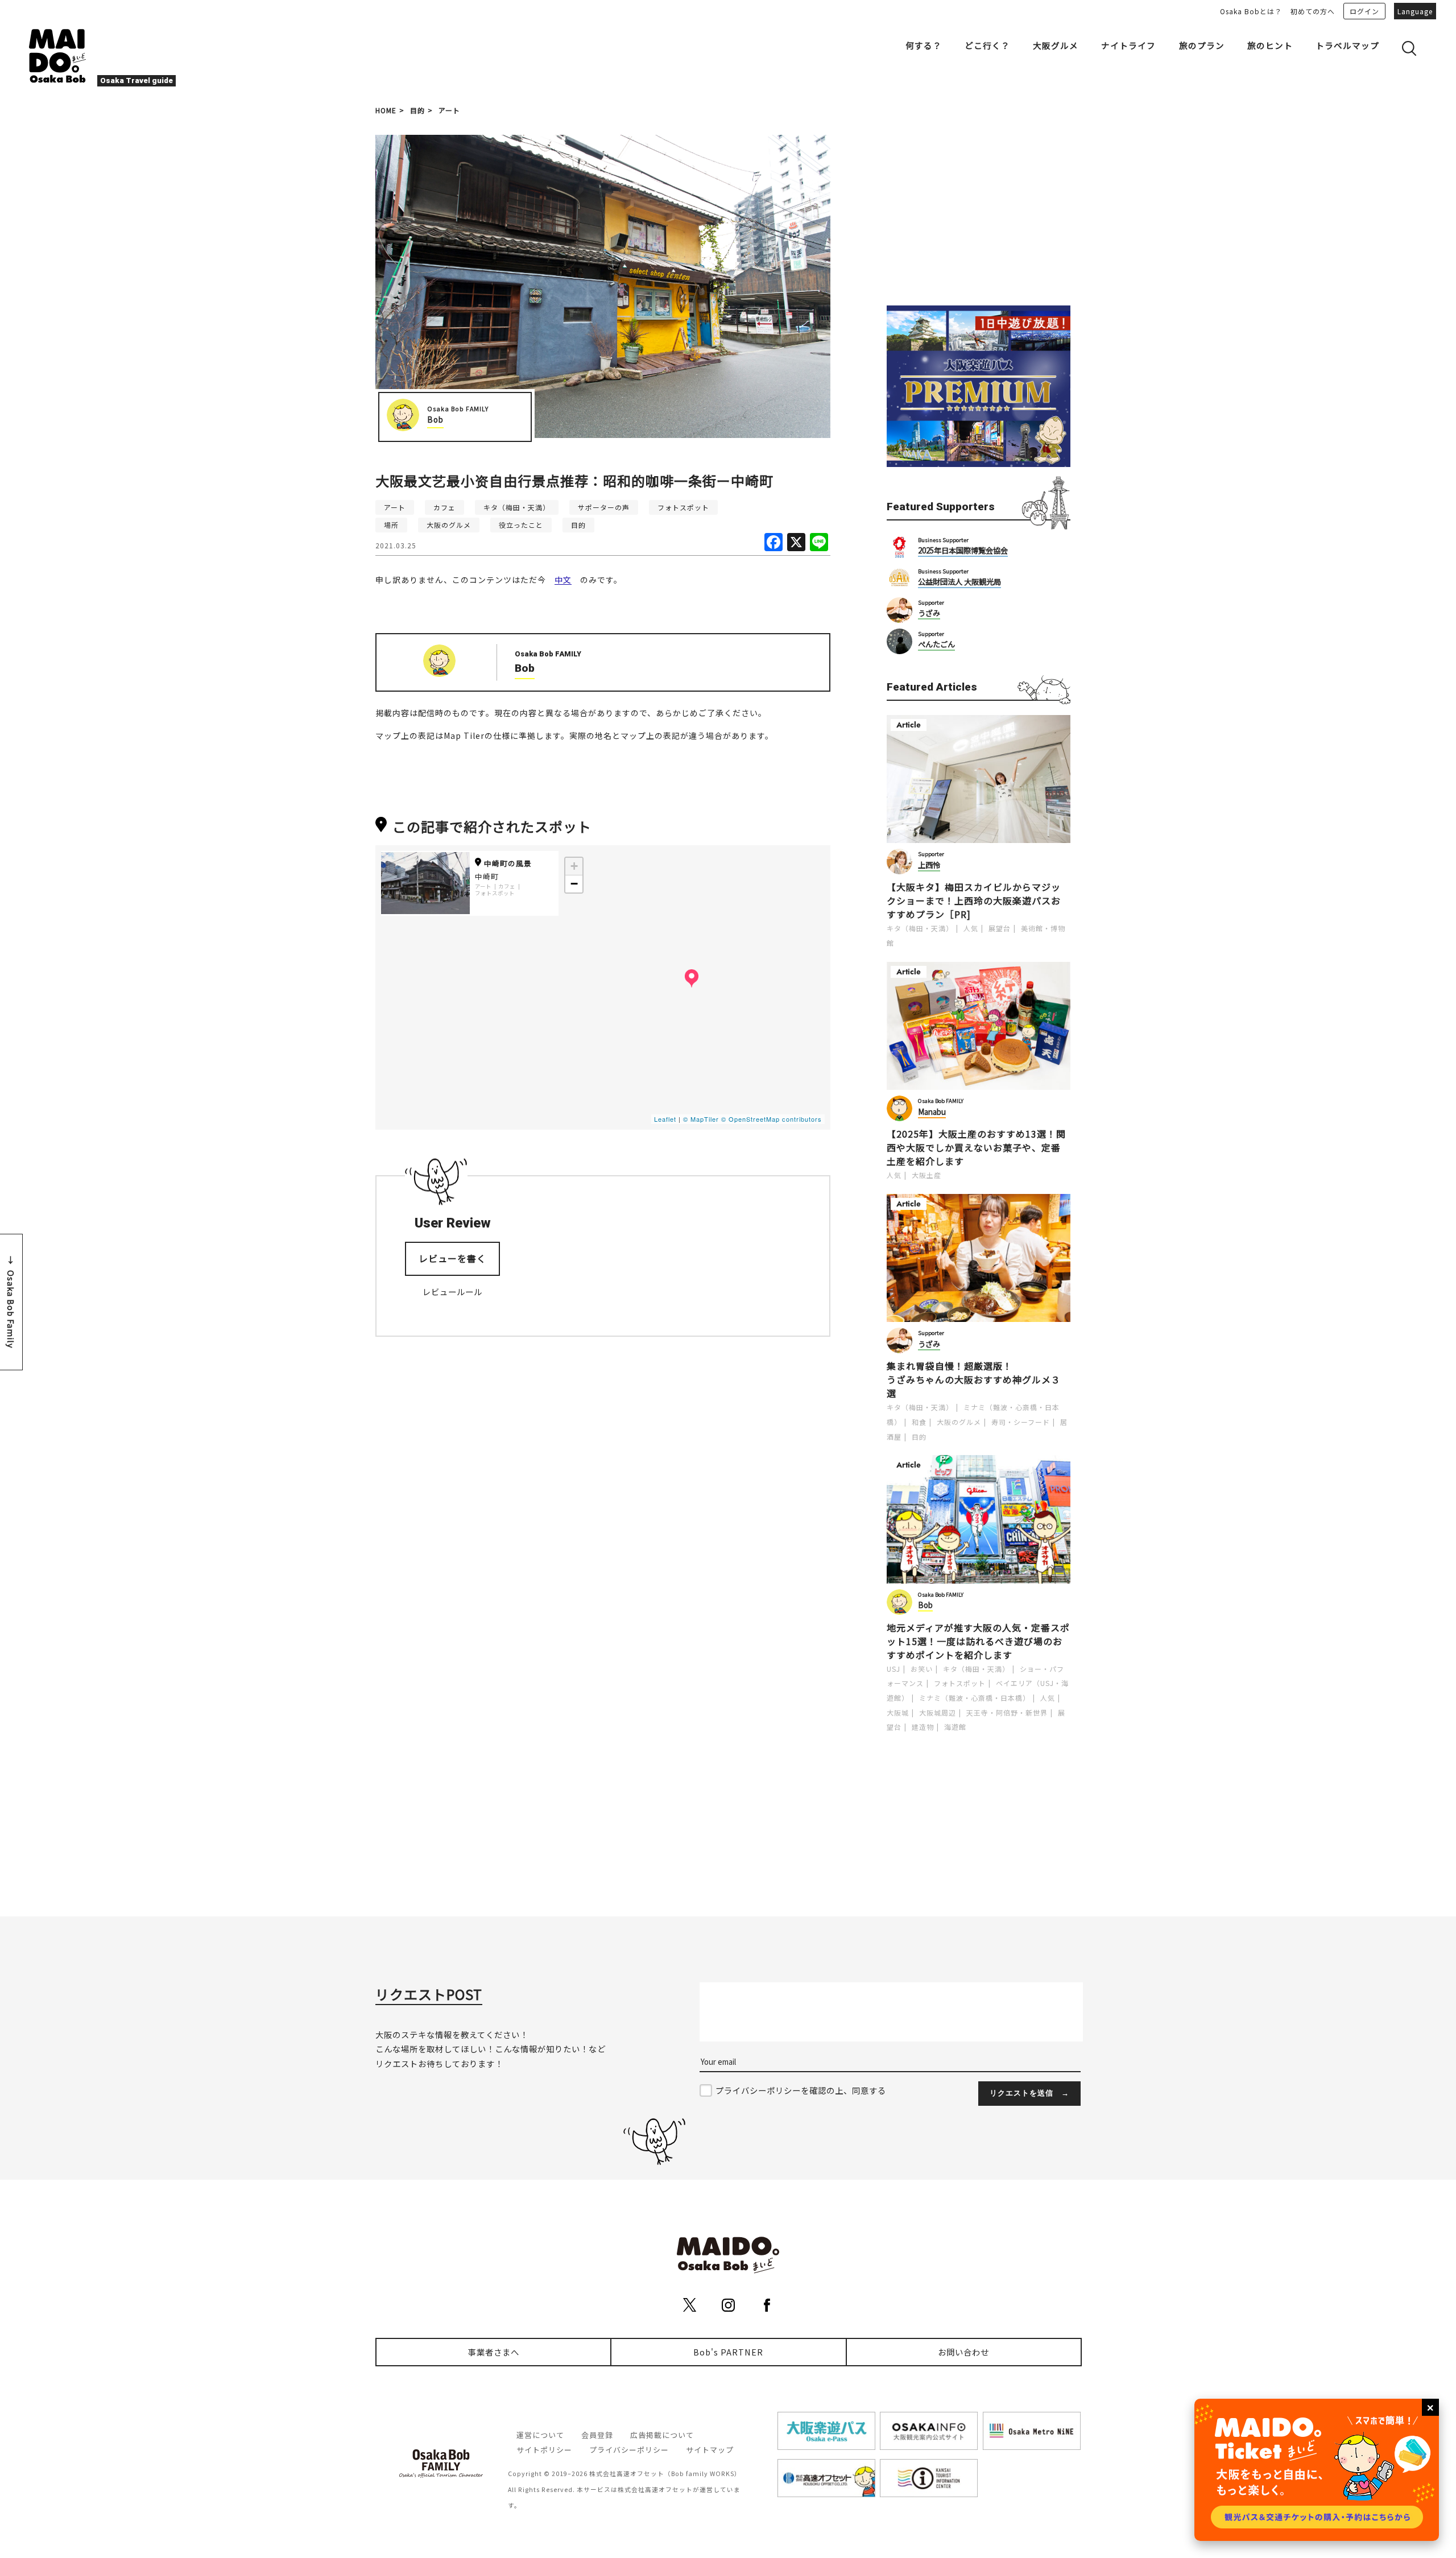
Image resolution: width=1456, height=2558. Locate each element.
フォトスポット (683, 507)
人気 (971, 928)
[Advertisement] (978, 206)
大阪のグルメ (449, 525)
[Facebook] (773, 543)
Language (1415, 11)
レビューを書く (452, 1258)
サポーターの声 (604, 507)
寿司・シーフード (1021, 1422)
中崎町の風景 (508, 863)
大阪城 (898, 1712)
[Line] (819, 543)
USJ (894, 1669)
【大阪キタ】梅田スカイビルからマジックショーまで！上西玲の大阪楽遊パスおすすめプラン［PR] (974, 900)
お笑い (922, 1669)
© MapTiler (701, 1119)
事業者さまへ (494, 2352)
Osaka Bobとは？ (1251, 11)
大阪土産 (926, 1175)
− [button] (574, 884)
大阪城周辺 (938, 1712)
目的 (417, 110)
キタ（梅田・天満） (517, 507)
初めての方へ (1313, 11)
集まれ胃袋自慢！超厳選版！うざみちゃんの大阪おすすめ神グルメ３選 (974, 1379)
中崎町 (487, 876)
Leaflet (665, 1119)
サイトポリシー (544, 2450)
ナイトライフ (1128, 45)
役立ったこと (521, 525)
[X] (796, 543)
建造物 (923, 1727)
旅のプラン (1202, 45)
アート (449, 110)
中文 (563, 580)
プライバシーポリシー (629, 2450)
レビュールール (452, 1292)
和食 (919, 1422)
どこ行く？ (987, 45)
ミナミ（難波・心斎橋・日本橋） (975, 1698)
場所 (391, 525)
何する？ (924, 45)
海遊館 (955, 1727)
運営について (540, 2435)
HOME (386, 110)
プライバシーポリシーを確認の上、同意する (801, 2090)
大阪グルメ (1056, 45)
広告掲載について (662, 2435)
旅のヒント (1270, 45)
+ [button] (574, 866)
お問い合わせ (963, 2352)
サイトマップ (710, 2450)
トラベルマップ (1347, 45)
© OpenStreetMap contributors (772, 1119)
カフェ (444, 507)
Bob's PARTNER (728, 2352)
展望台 (1000, 928)
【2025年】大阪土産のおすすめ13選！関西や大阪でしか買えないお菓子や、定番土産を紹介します (976, 1147)
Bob (435, 420)
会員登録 (597, 2435)
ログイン (1364, 11)
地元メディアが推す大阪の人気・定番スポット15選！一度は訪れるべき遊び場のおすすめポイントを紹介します (978, 1641)
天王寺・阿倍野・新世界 (1007, 1712)
